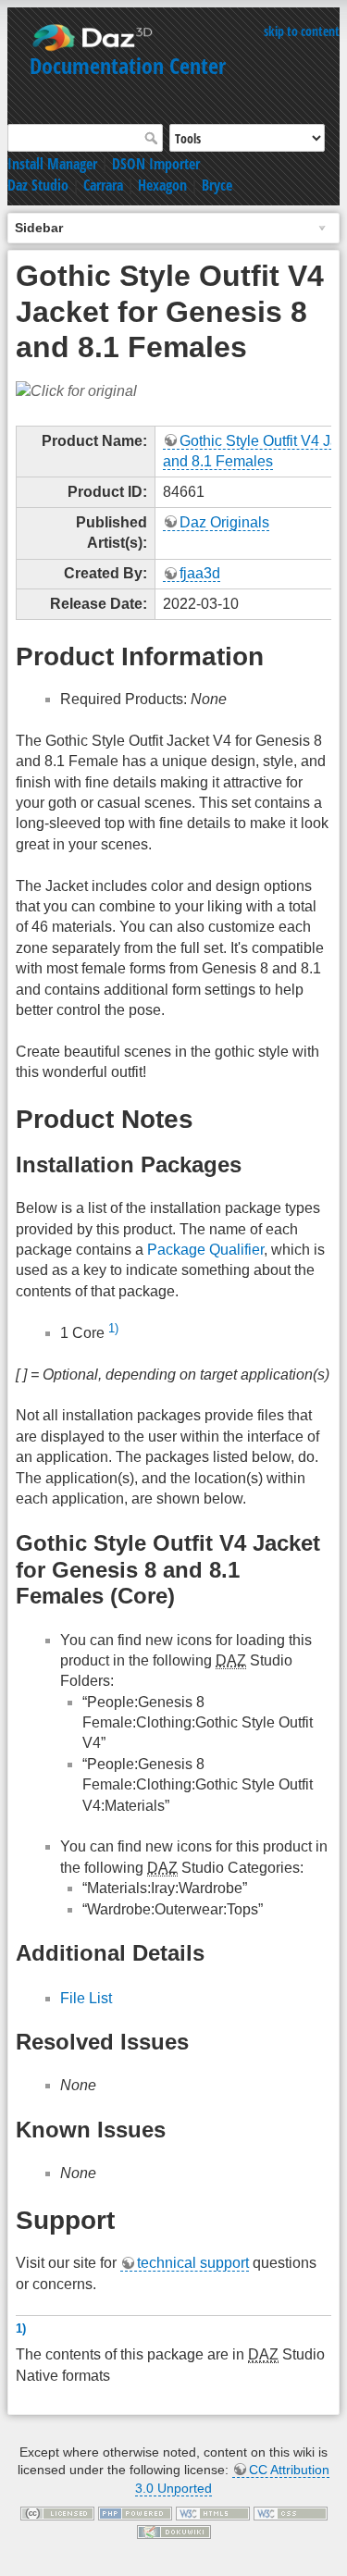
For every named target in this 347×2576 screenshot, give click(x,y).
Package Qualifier (205, 1250)
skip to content (302, 31)
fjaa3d (200, 573)
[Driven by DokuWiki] (174, 2531)
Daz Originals (224, 522)
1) (113, 1328)
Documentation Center (128, 65)
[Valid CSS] (291, 2513)
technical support (193, 2263)
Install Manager (52, 164)
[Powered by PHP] (135, 2513)
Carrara (103, 185)
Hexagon (162, 185)
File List (86, 1998)
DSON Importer (156, 164)
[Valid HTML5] (213, 2513)
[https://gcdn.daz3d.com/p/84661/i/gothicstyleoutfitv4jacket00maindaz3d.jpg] (76, 390)
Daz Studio (38, 185)
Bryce (217, 185)
